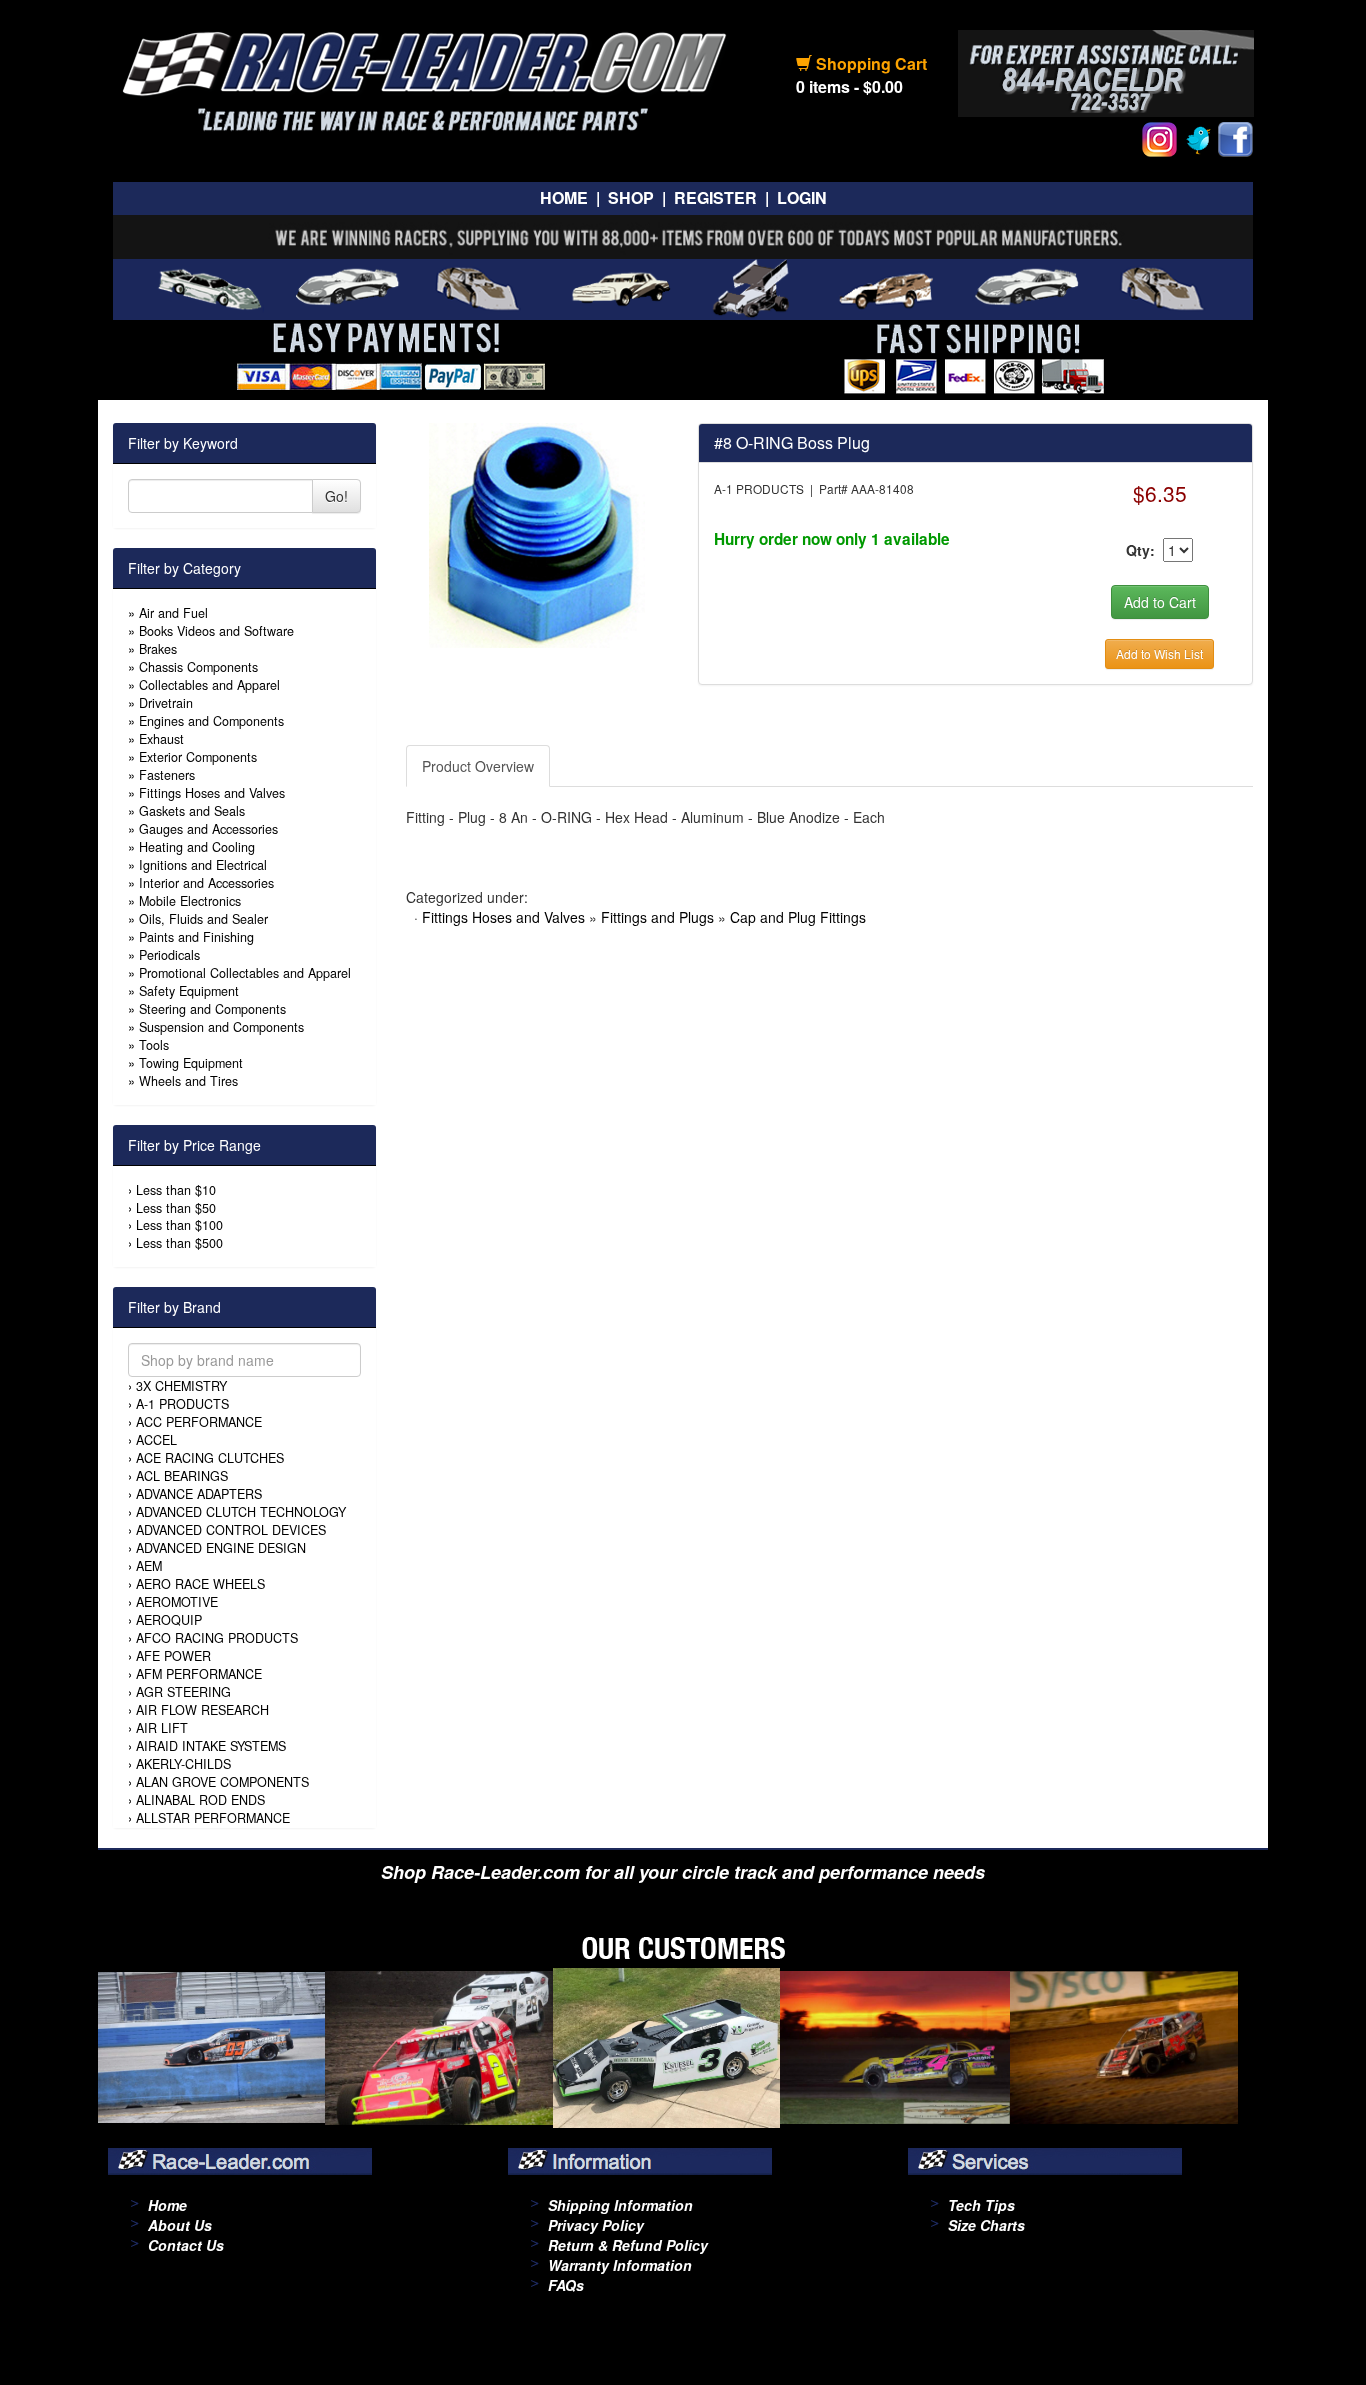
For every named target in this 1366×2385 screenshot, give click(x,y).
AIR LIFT (162, 1728)
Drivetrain (166, 703)
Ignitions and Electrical (203, 865)
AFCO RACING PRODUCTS (217, 1638)
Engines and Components (211, 721)
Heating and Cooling (197, 847)
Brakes (158, 649)
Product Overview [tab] (478, 766)
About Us (180, 2225)
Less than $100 (179, 1225)
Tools (154, 1045)
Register (715, 197)
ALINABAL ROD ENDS (200, 1800)
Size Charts (986, 2225)
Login (802, 197)
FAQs (566, 2285)
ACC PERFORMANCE (199, 1422)
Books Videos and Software (216, 631)
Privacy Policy (596, 2225)
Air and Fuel (173, 613)
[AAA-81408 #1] (537, 533)
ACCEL (156, 1440)
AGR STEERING (183, 1692)
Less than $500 (179, 1243)
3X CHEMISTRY (181, 1386)
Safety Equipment (189, 991)
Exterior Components (198, 757)
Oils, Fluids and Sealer (203, 919)
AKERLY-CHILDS (183, 1764)
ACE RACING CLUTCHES (210, 1458)
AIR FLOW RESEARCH (202, 1710)
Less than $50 (176, 1208)
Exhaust (161, 739)
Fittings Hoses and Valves (212, 793)
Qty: (1140, 550)
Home (564, 197)
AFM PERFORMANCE (199, 1674)
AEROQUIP (169, 1620)
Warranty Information (620, 2265)
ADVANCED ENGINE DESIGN (221, 1548)
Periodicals (169, 955)
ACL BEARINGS (182, 1476)
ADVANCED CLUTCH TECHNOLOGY (241, 1512)
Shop (631, 197)
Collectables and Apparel (209, 685)
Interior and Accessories (206, 883)
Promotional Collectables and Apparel (245, 973)
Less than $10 (176, 1190)
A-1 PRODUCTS (182, 1404)
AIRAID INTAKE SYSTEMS (211, 1746)
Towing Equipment (191, 1063)
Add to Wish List (1159, 653)
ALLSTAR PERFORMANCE (213, 1818)
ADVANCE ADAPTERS (199, 1494)
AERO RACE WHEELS (200, 1584)
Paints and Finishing (196, 937)
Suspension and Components (221, 1027)
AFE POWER (173, 1656)
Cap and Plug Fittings (798, 917)
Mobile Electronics (190, 901)
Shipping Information (620, 2205)
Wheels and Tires (188, 1081)
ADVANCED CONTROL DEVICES (231, 1530)
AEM (149, 1566)
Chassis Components (198, 667)
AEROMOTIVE (177, 1602)
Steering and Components (212, 1009)
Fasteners (167, 775)
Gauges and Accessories (208, 829)
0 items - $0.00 (849, 86)
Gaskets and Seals (192, 811)
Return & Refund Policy (628, 2245)
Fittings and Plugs (657, 917)
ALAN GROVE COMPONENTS (222, 1782)
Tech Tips (981, 2205)
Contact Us (186, 2245)
